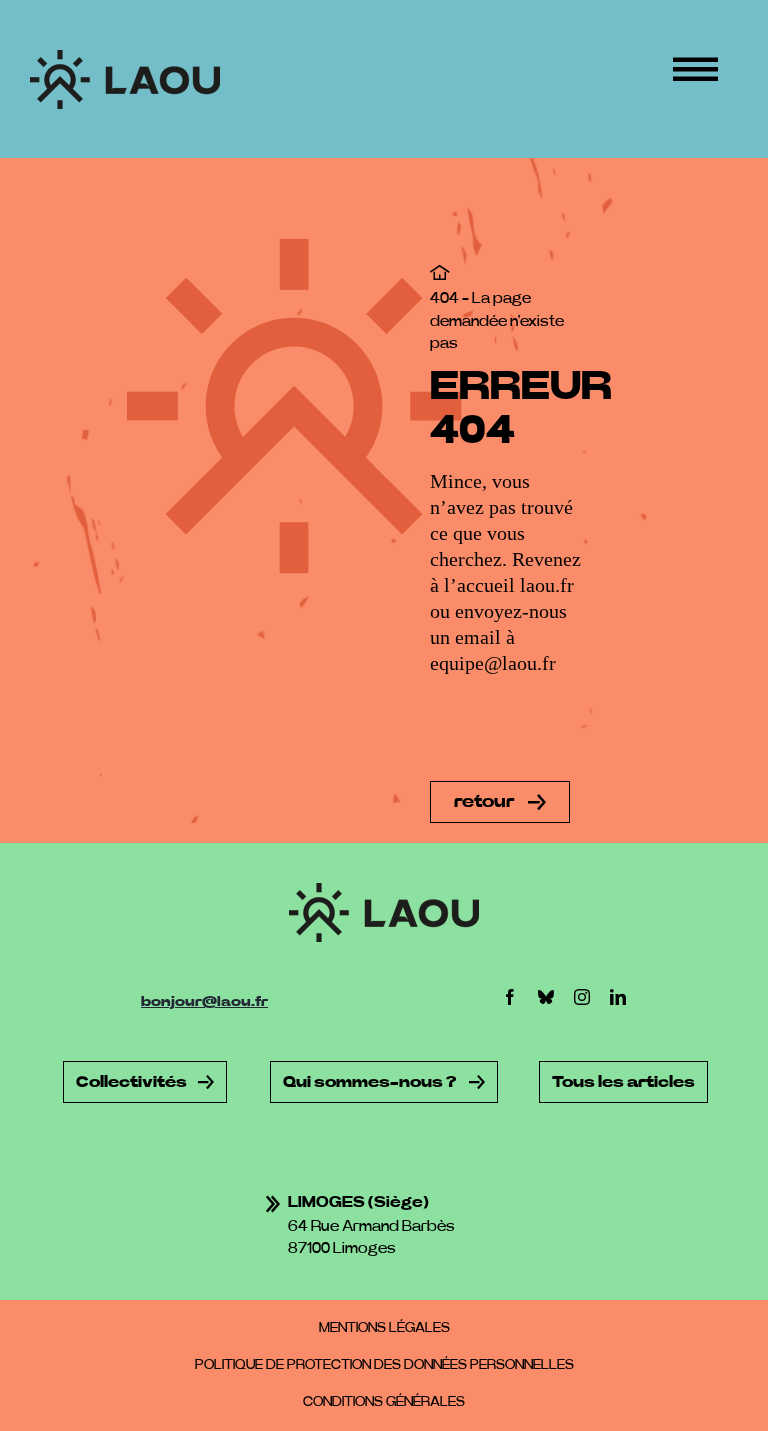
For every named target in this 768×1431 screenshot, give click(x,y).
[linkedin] (618, 997)
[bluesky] (546, 997)
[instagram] (582, 997)
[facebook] (510, 997)
